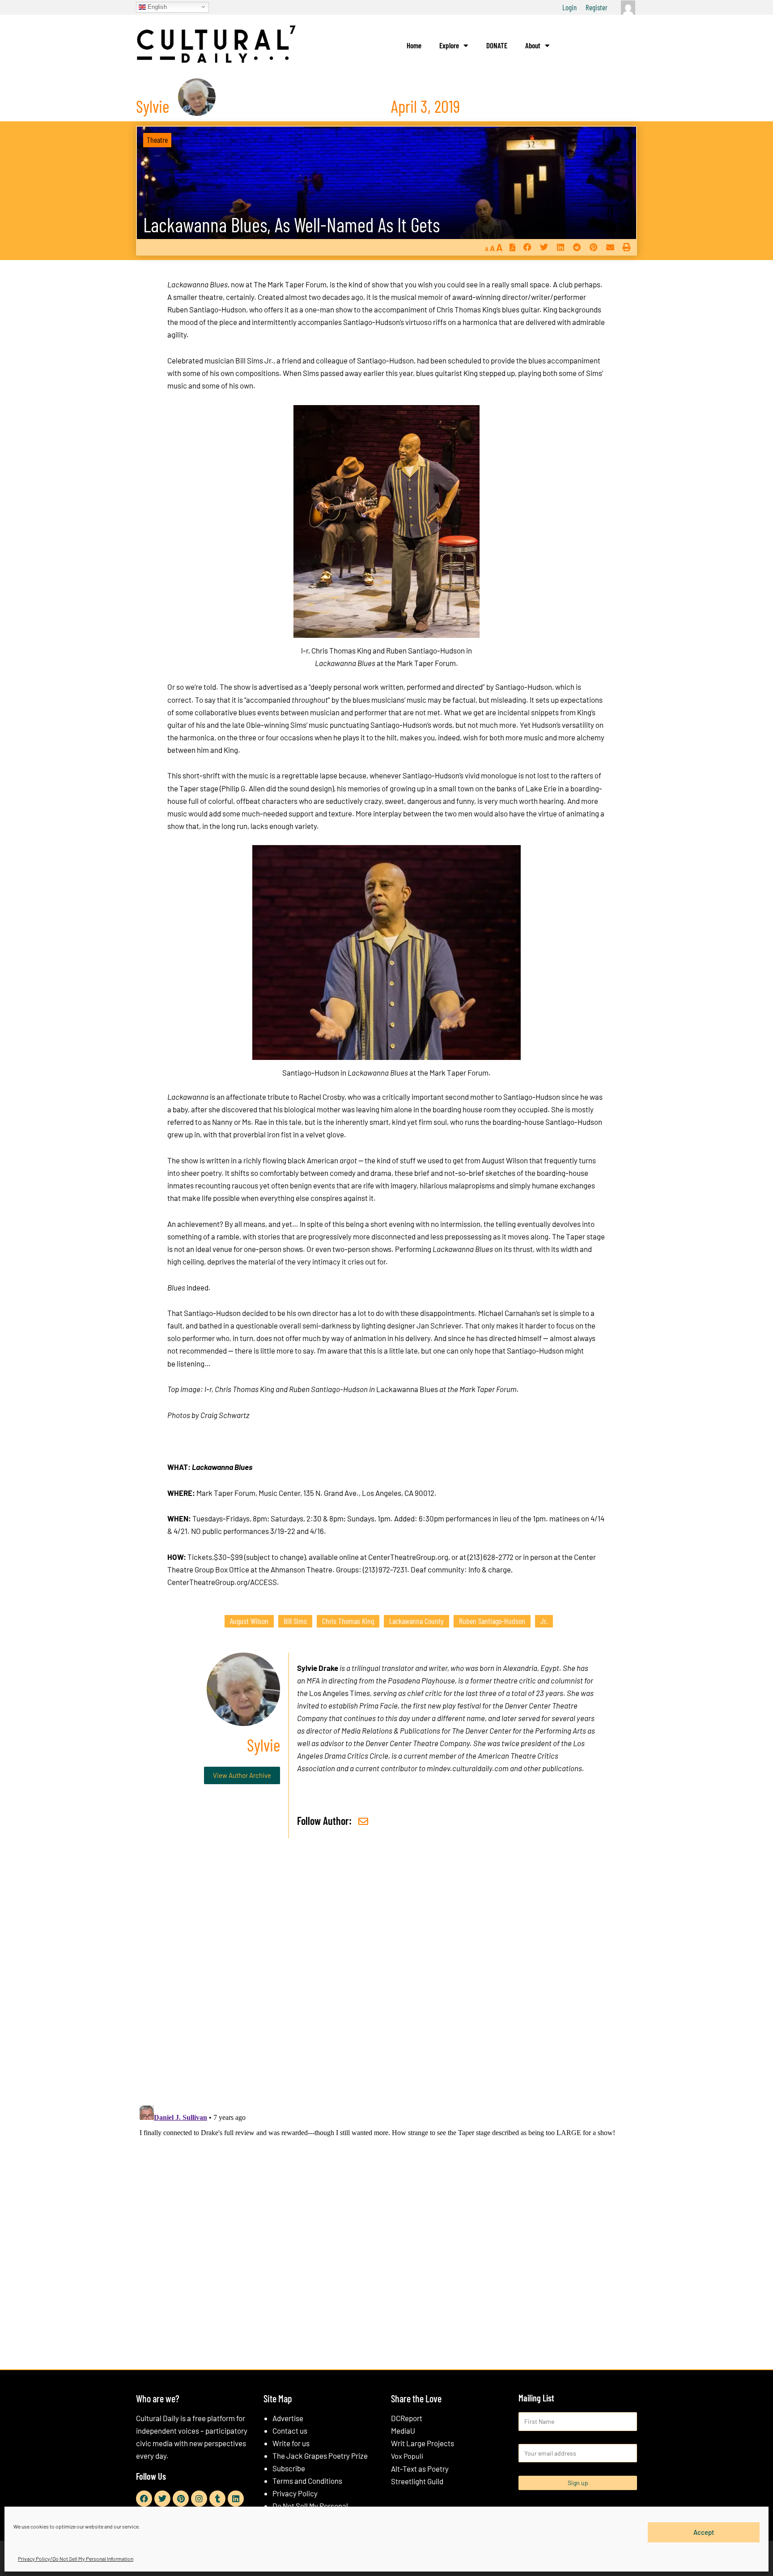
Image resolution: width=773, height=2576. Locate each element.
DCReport (407, 2418)
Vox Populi (407, 2456)
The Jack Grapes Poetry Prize (320, 2456)
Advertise (288, 2418)
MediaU (403, 2431)
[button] (527, 247)
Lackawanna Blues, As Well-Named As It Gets (291, 224)
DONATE (497, 45)
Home (414, 45)
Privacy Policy (295, 2493)
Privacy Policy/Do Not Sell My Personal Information (76, 2559)
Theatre (157, 140)
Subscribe (289, 2468)
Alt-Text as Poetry (420, 2469)
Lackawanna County (416, 1621)
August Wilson (249, 1621)
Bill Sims (295, 1621)
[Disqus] (386, 1982)
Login (569, 7)
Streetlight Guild (417, 2481)
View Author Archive (242, 1775)
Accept (704, 2532)
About (533, 45)
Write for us (291, 2443)
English (156, 6)
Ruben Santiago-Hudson (492, 1621)
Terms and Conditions (307, 2481)
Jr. (544, 1621)
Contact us (290, 2431)
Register (597, 7)
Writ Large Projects (423, 2443)
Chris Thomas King (348, 1621)
